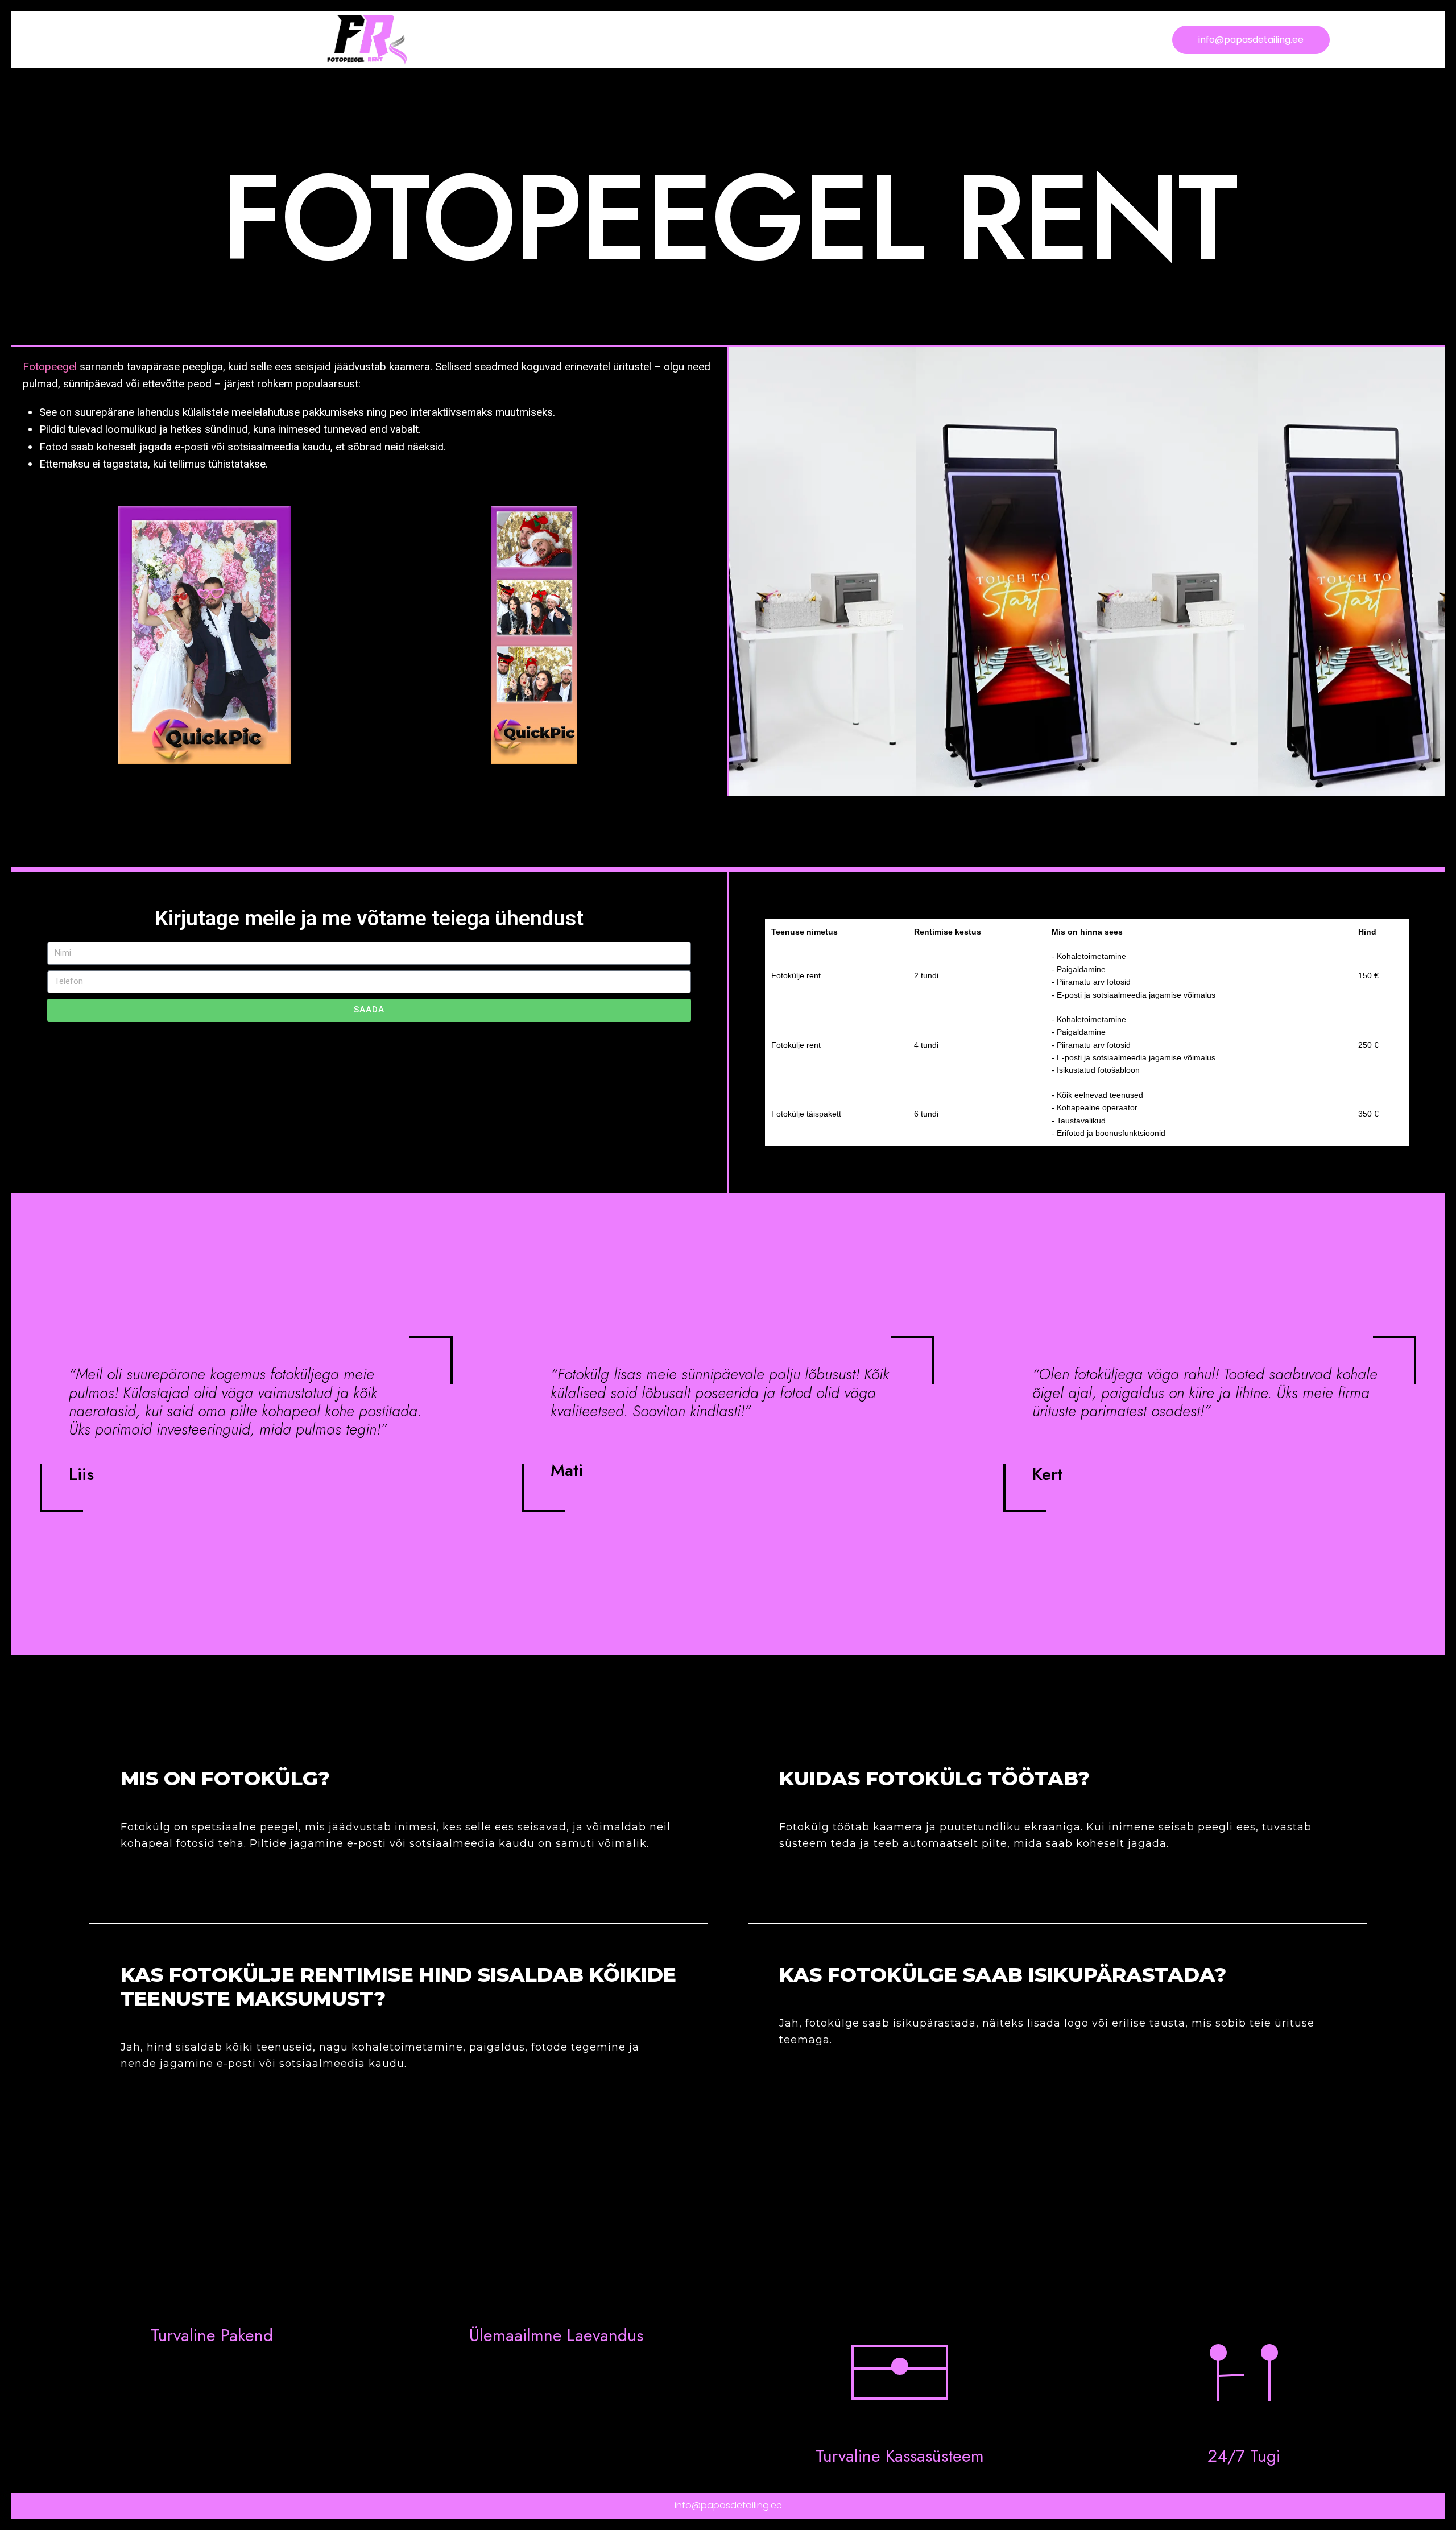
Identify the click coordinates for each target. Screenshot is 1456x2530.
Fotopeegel (50, 367)
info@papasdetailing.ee (728, 2505)
